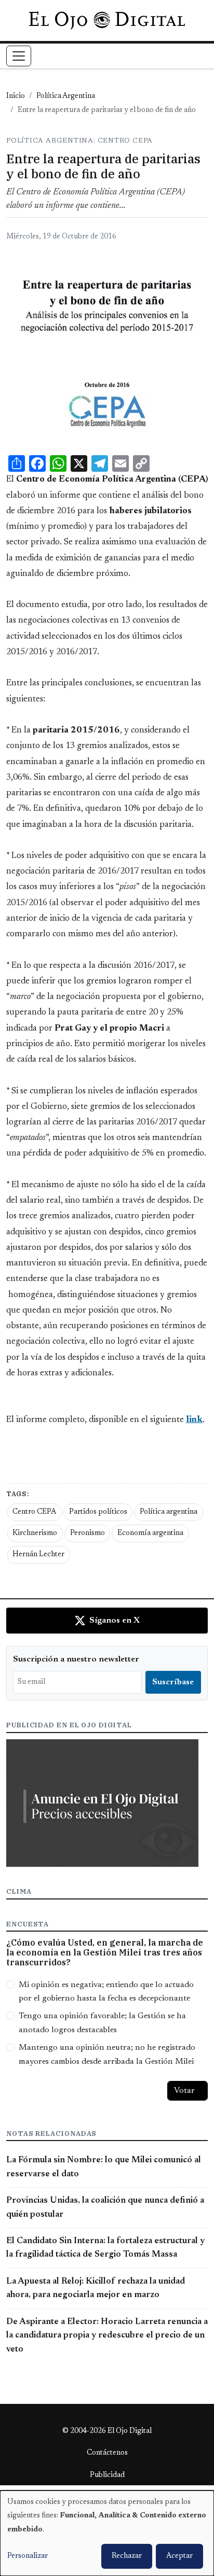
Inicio (16, 96)
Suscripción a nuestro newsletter (76, 1659)
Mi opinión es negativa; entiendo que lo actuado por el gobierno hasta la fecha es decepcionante (106, 1992)
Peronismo (88, 1533)
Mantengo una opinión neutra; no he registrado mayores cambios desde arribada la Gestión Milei (107, 2054)
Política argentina (169, 1512)
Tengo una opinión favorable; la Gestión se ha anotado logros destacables (102, 2023)
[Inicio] (107, 20)
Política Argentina (66, 96)
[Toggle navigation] (19, 56)
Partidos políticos (98, 1512)
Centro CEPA (34, 1512)
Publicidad (107, 2475)
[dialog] (107, 2533)
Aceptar (179, 2556)
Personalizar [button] (28, 2556)
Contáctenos (107, 2453)
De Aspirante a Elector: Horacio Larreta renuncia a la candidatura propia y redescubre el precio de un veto (107, 2336)
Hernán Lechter (38, 1555)
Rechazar (127, 2556)
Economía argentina (150, 1533)
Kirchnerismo (35, 1533)
